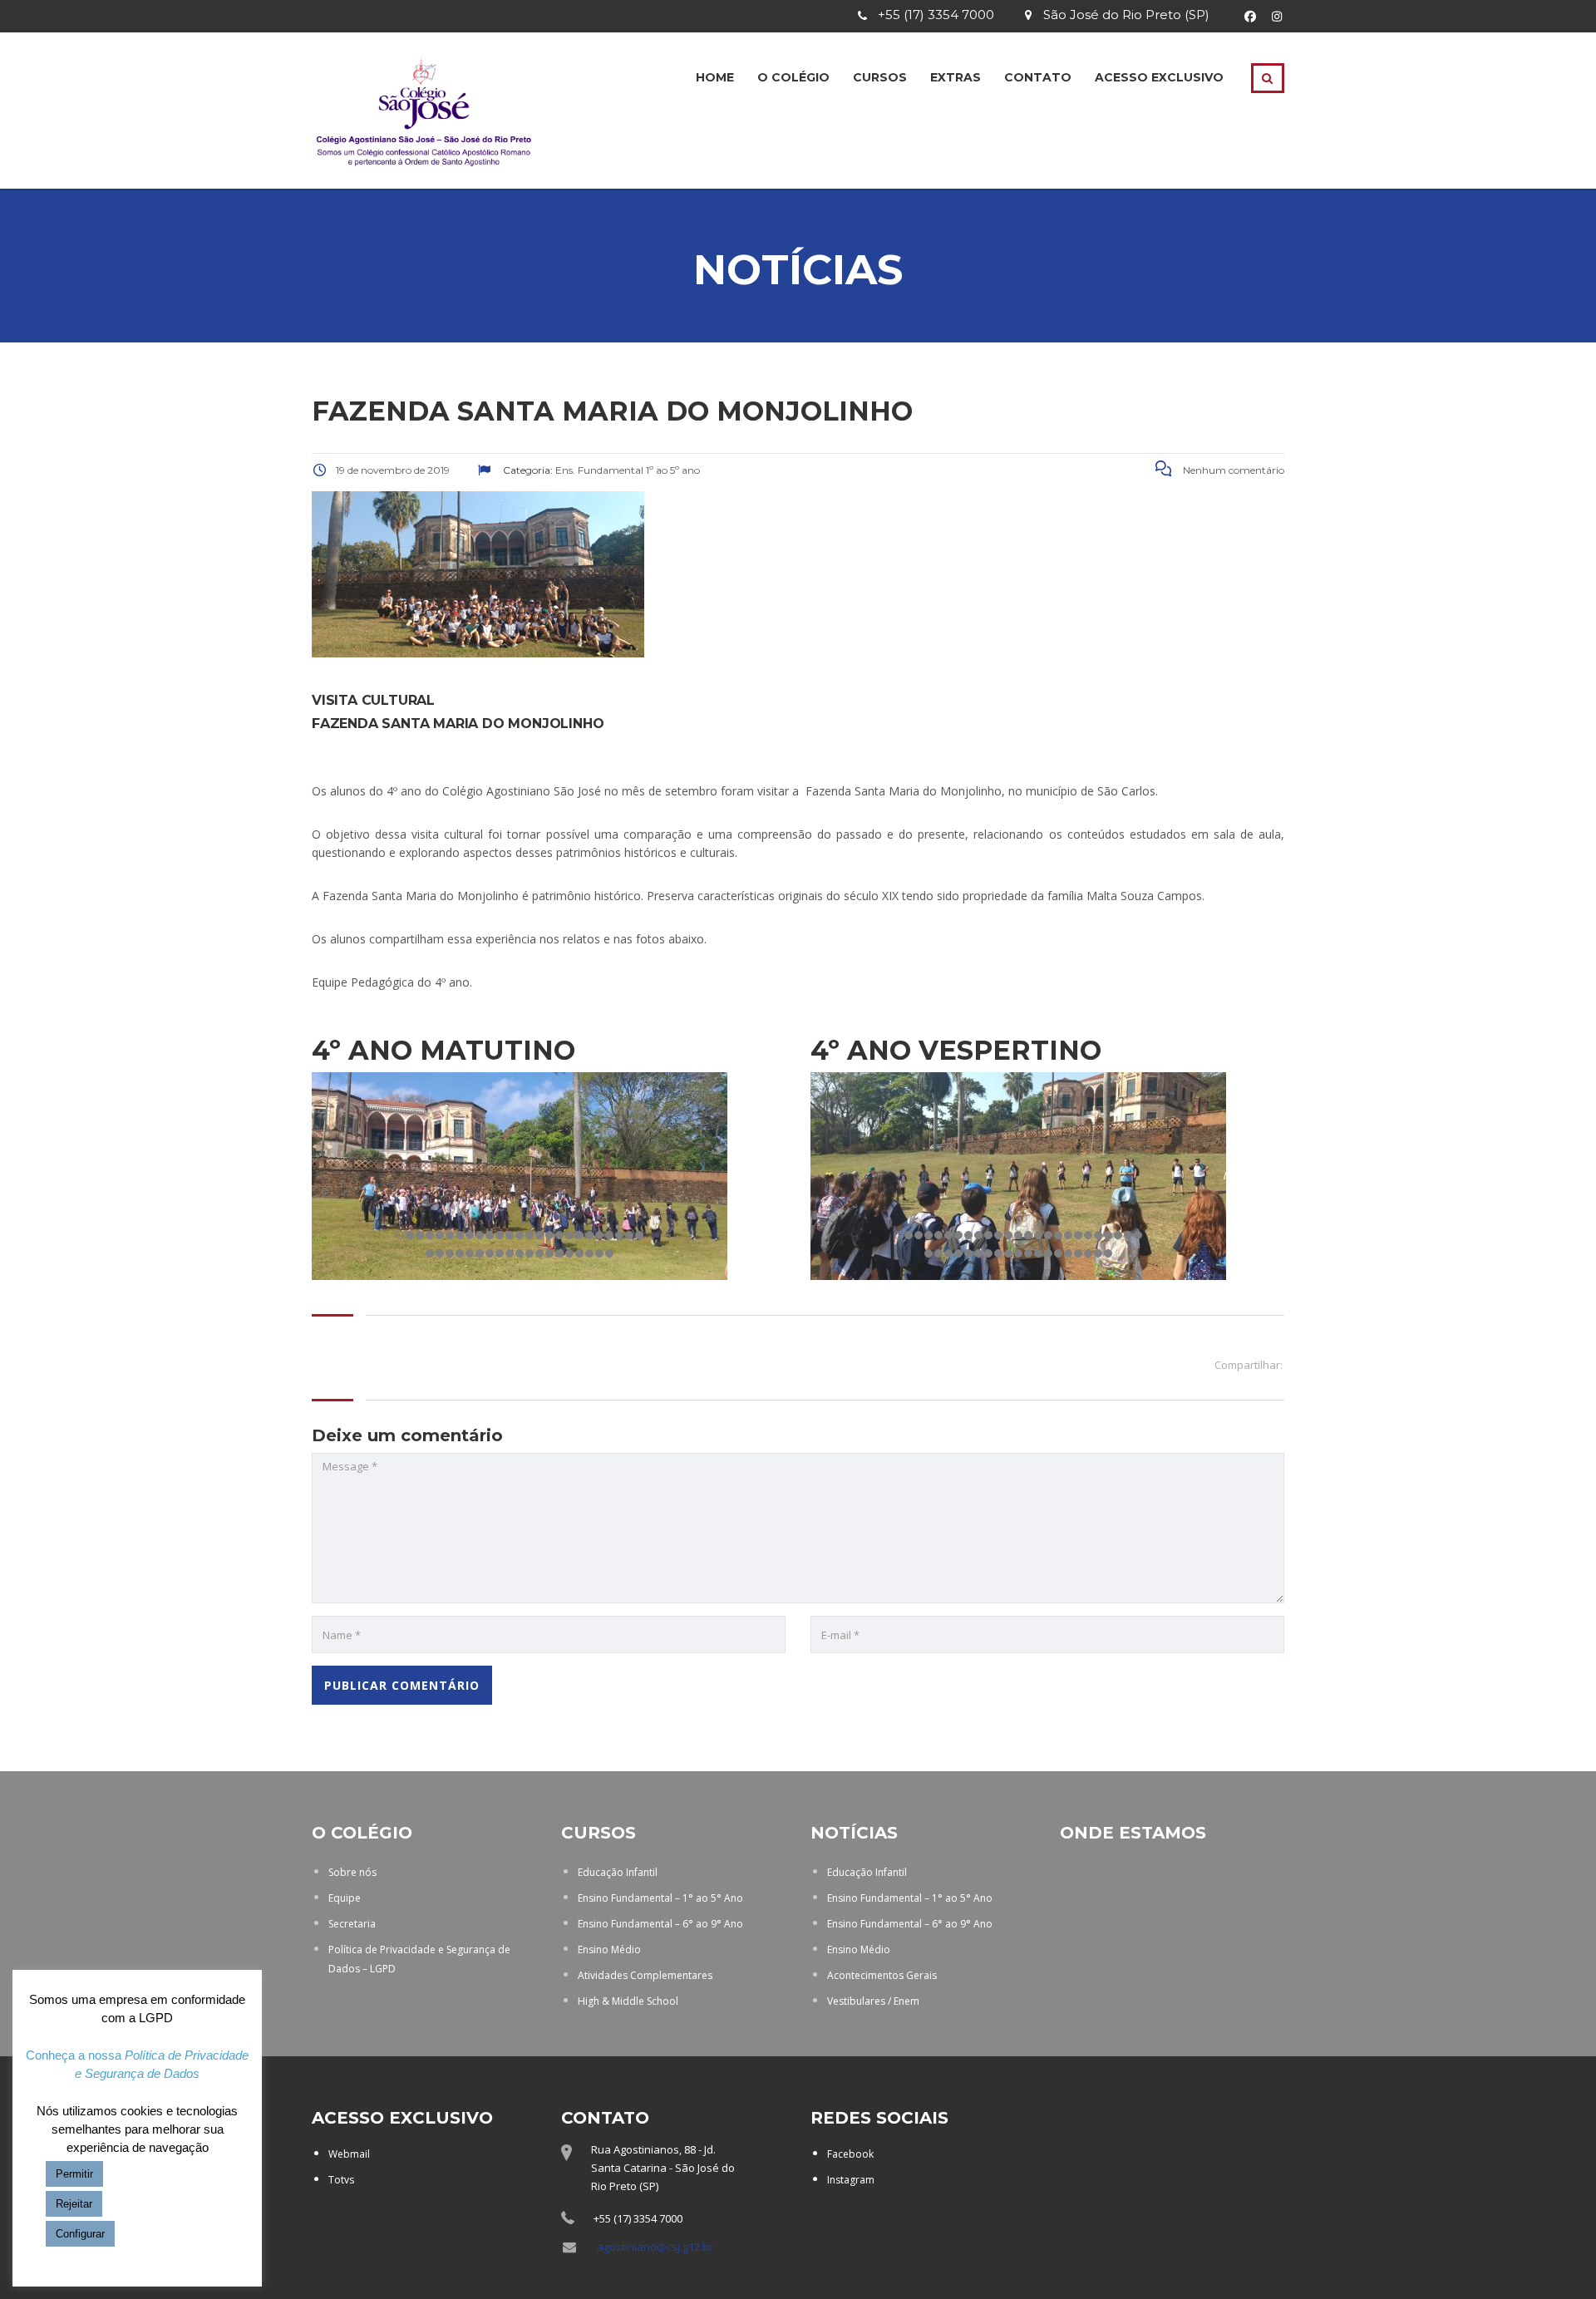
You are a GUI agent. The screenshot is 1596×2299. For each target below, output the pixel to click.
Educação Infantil (618, 1872)
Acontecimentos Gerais (882, 1975)
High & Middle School (628, 2001)
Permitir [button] (74, 2174)
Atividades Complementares (645, 1975)
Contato (1038, 77)
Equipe (345, 1898)
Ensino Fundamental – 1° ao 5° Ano (660, 1898)
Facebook (850, 2154)
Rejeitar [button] (74, 2204)
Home (715, 77)
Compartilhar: (1249, 1365)
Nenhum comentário (1232, 470)
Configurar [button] (80, 2234)
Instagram (851, 2180)
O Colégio (793, 77)
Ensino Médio (609, 1949)
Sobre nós (352, 1872)
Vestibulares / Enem (873, 2001)
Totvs (341, 2180)
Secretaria (352, 1924)
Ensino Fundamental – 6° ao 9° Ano (660, 1924)
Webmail (349, 2154)
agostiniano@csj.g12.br (655, 2247)
